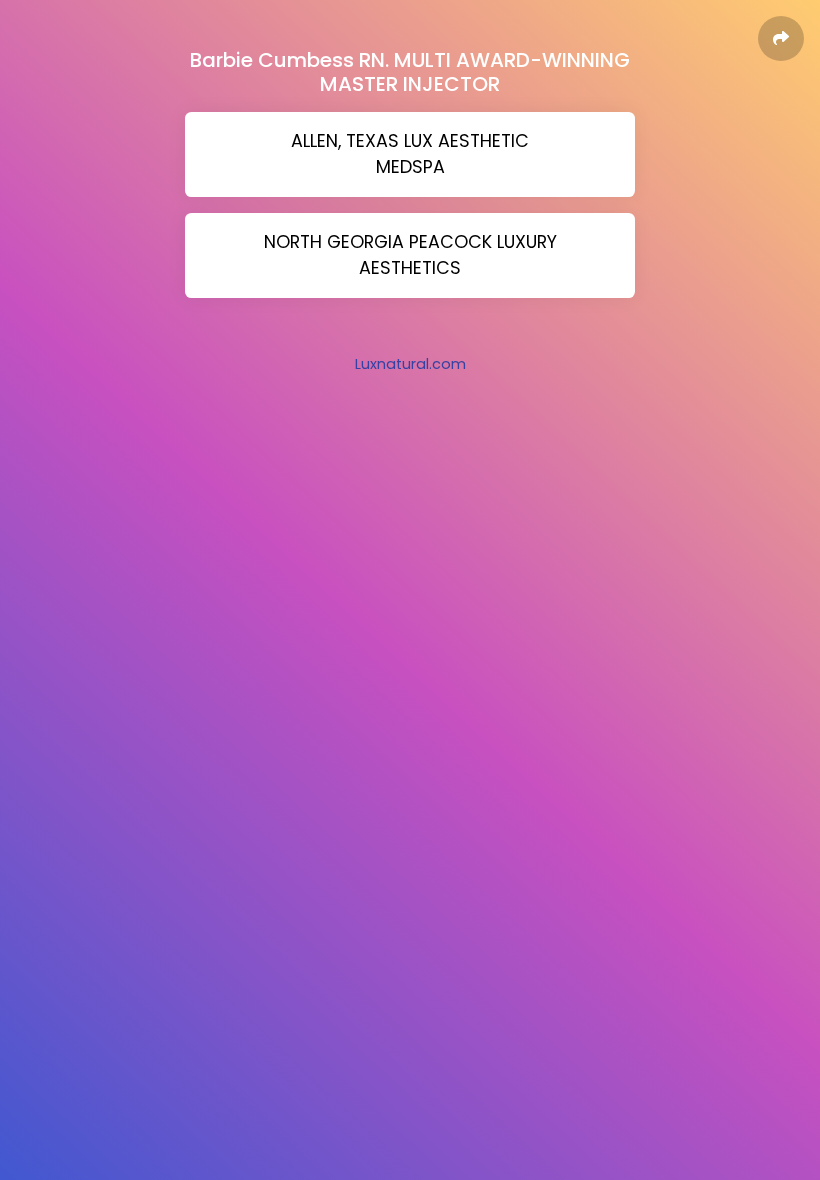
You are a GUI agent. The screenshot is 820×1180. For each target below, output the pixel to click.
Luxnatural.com (410, 364)
